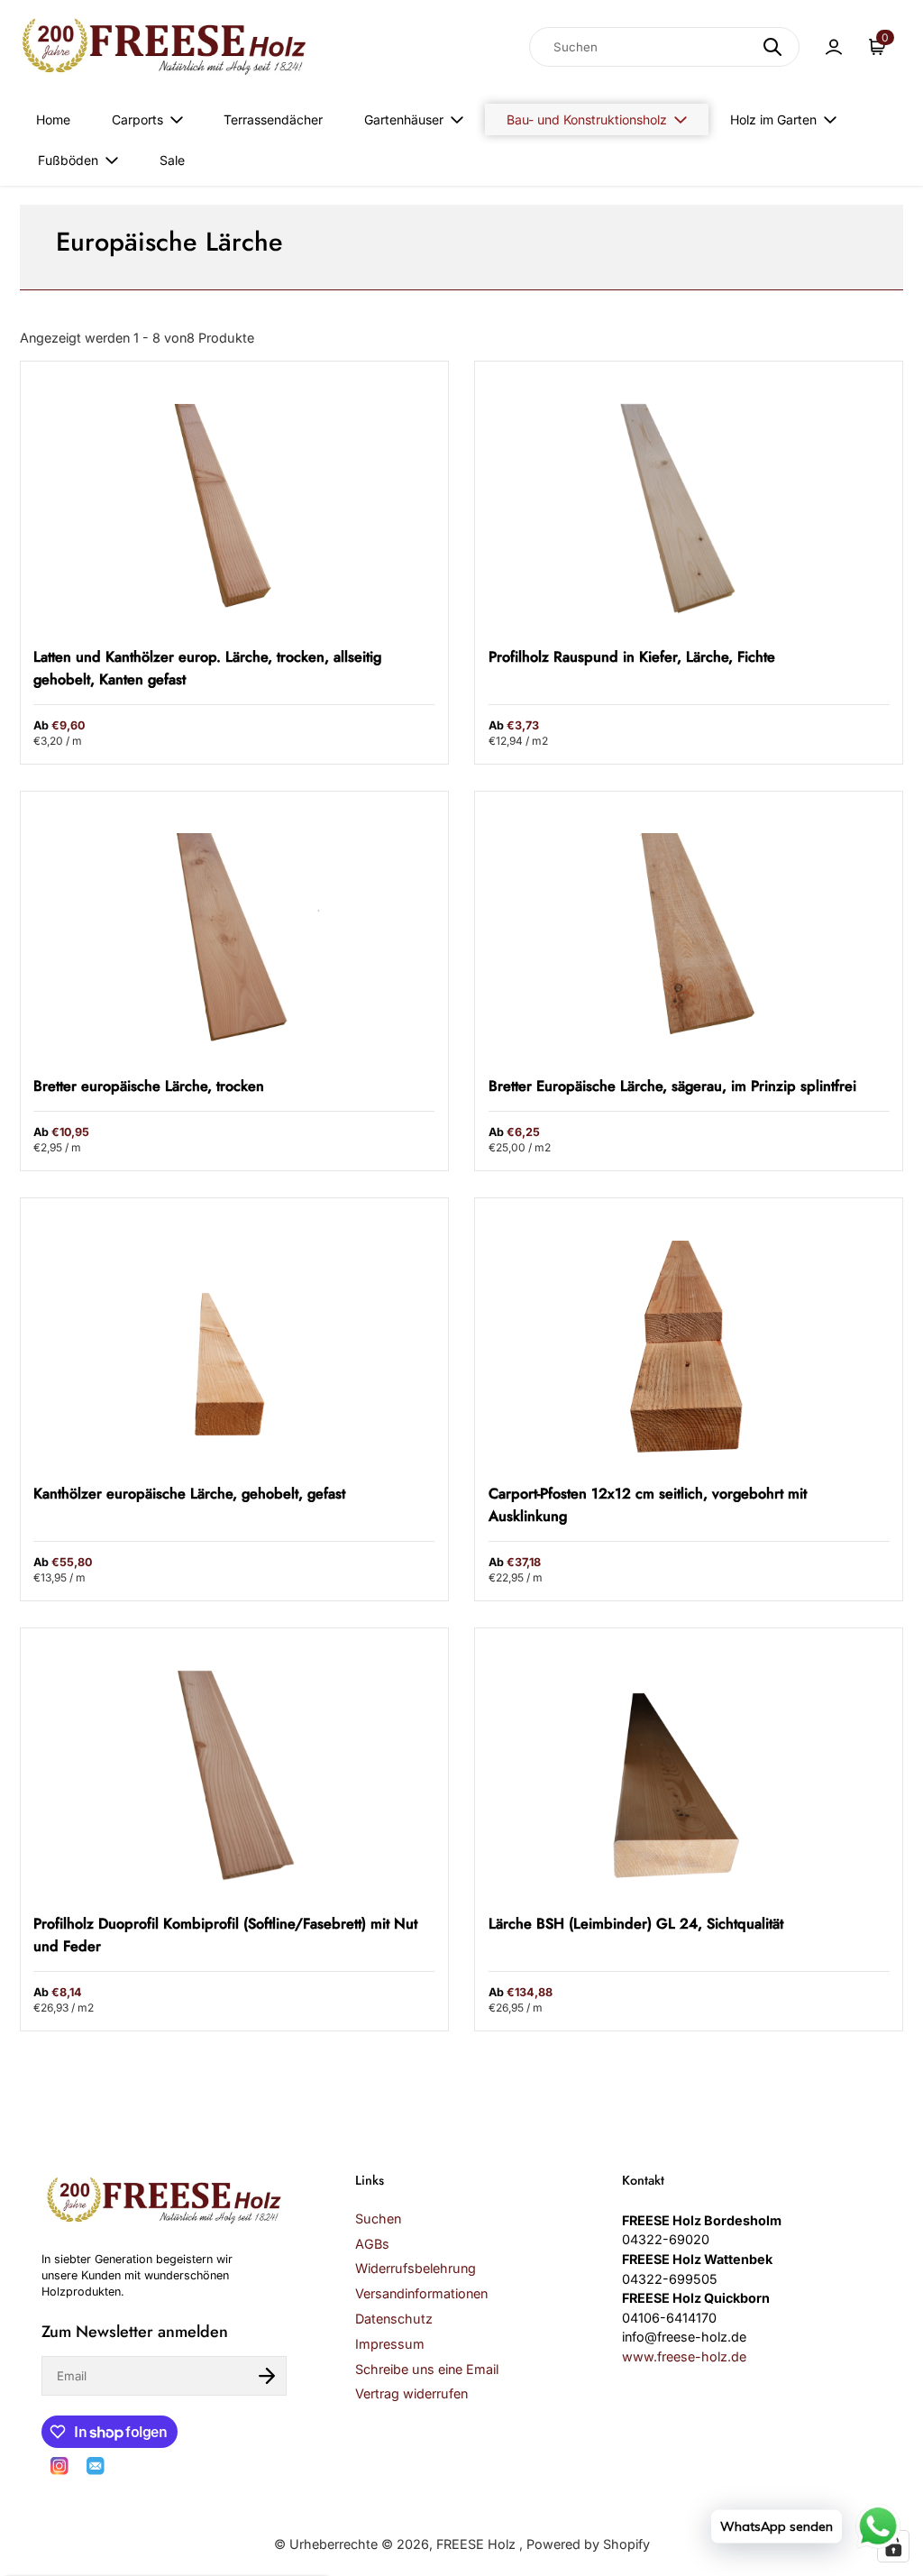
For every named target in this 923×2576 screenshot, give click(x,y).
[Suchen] (772, 47)
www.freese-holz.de (684, 2356)
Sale (172, 160)
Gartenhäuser (404, 119)
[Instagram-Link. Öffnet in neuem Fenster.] (59, 2466)
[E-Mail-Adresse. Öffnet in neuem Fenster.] (96, 2466)
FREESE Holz (478, 2544)
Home (53, 119)
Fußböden (68, 160)
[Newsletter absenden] (267, 2376)
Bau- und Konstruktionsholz (587, 119)
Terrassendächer (273, 119)
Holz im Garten (773, 119)
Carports (137, 119)
